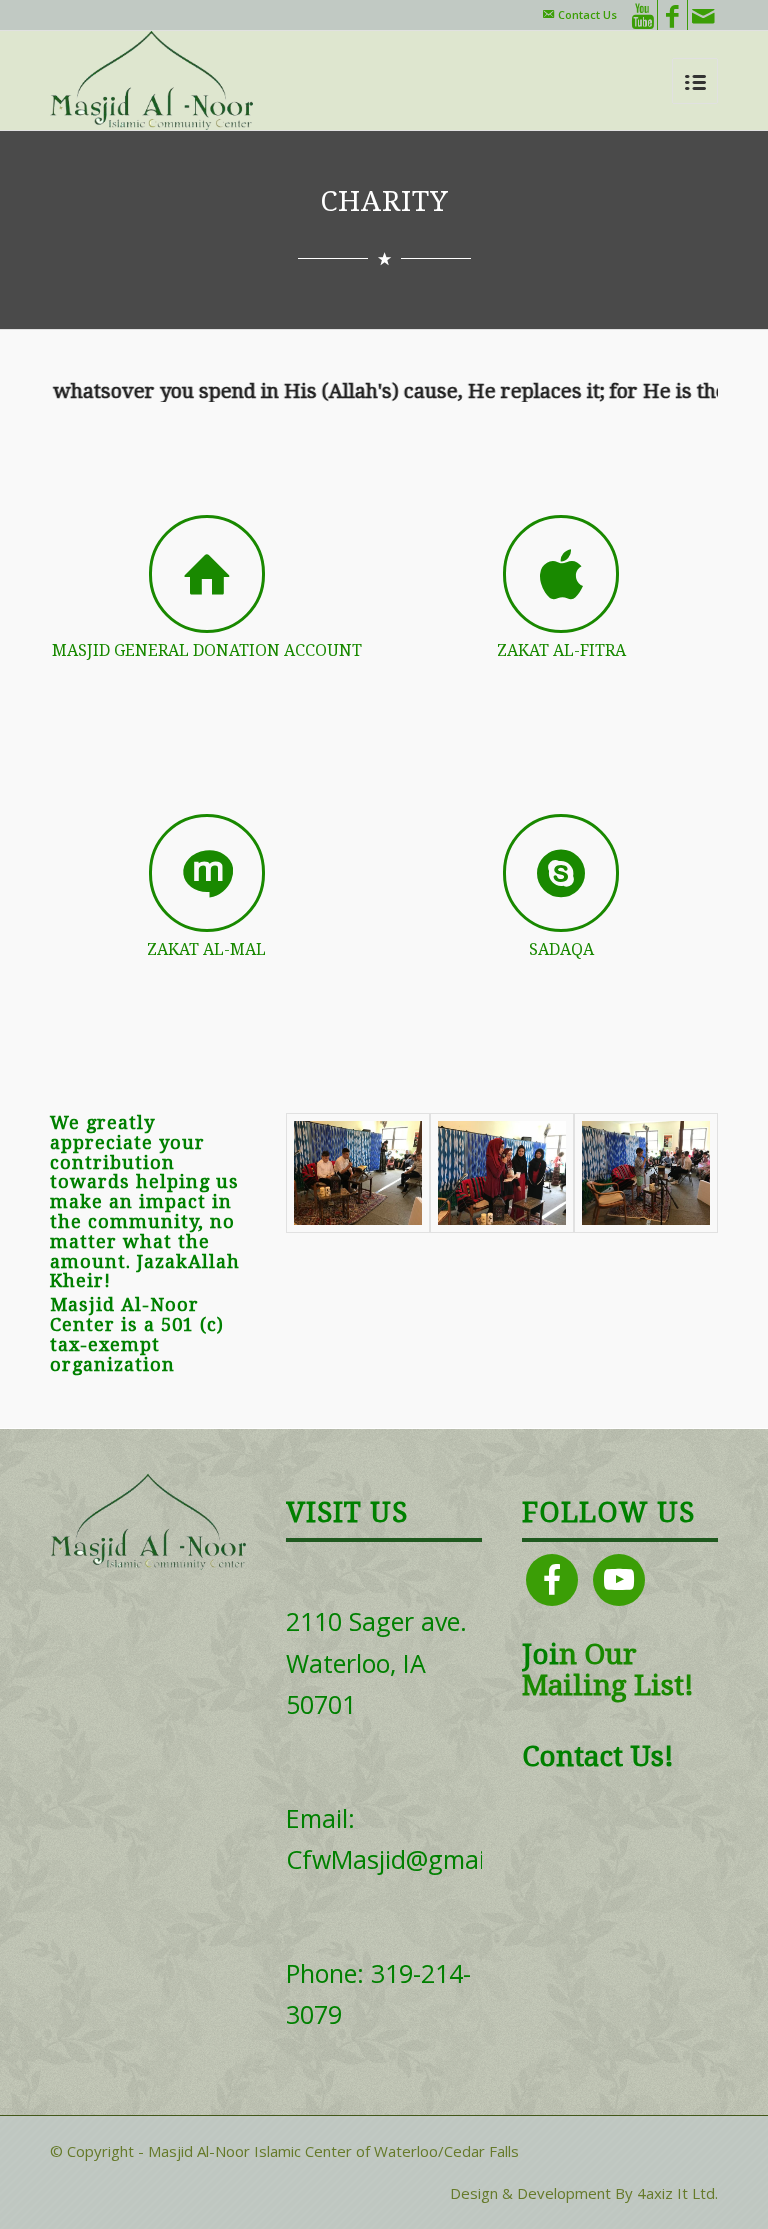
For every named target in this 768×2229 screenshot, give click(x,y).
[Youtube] (642, 15)
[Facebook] (672, 15)
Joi (540, 1654)
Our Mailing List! (608, 1670)
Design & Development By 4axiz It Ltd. (584, 2193)
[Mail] (703, 15)
